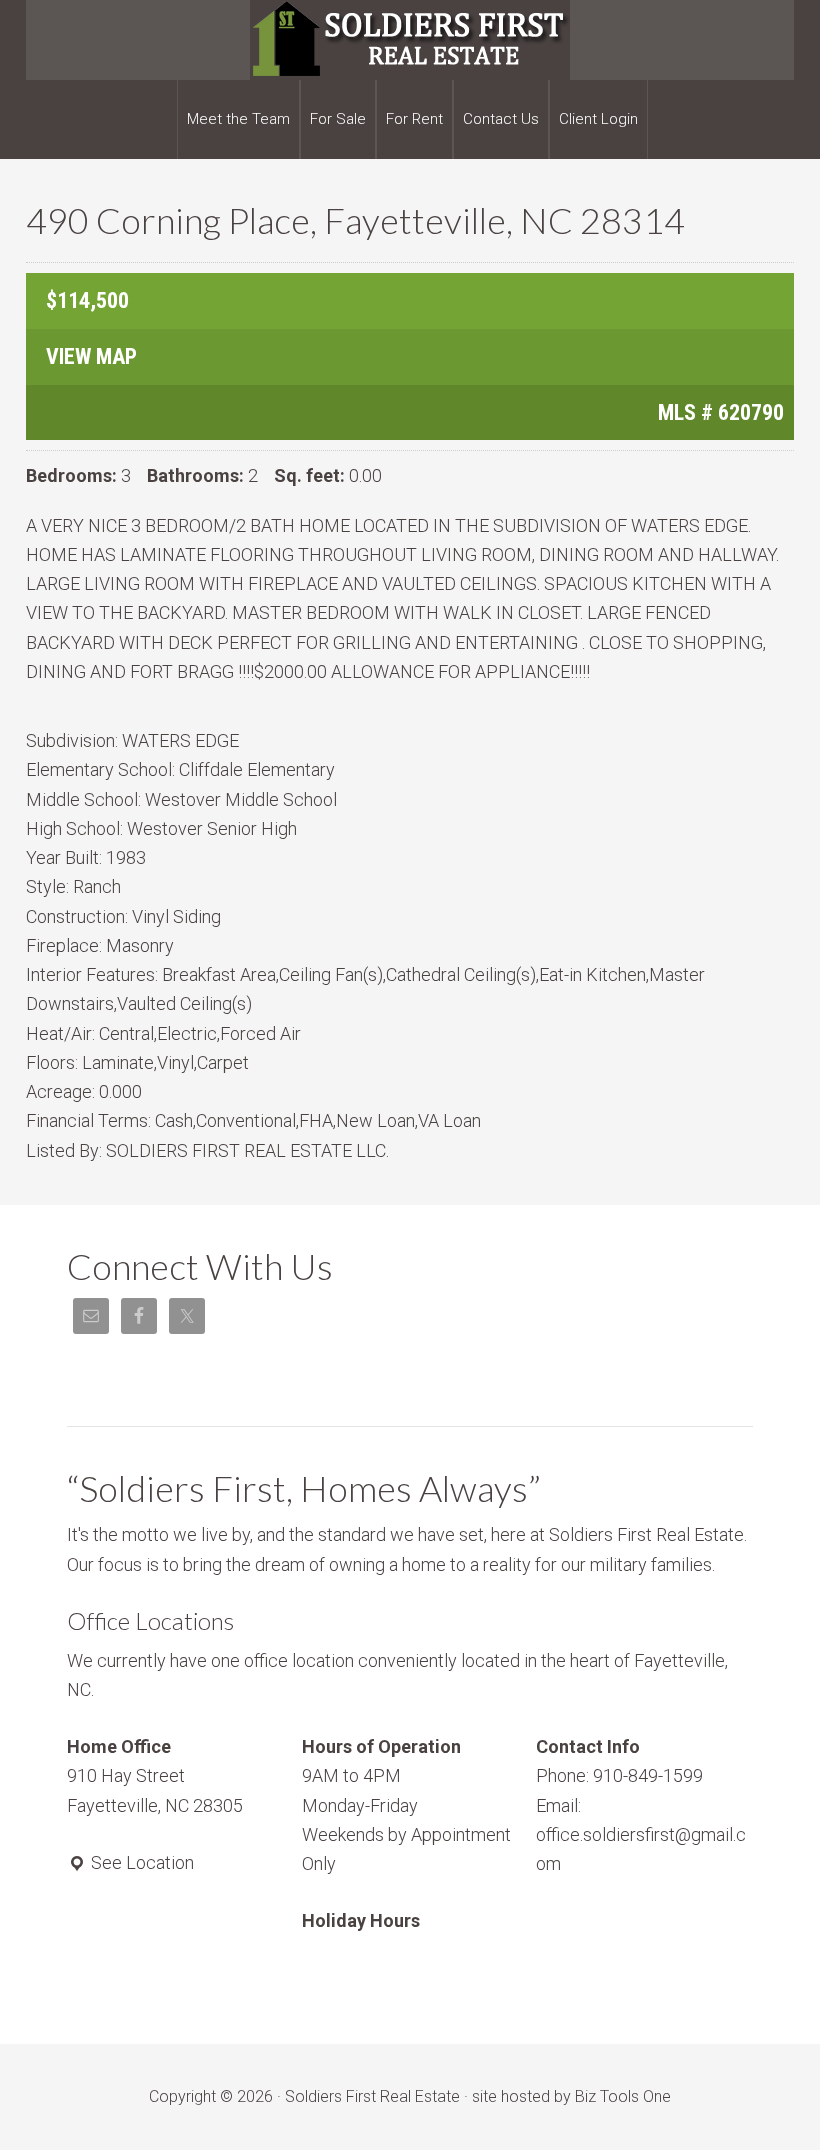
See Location (140, 1862)
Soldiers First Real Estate (410, 40)
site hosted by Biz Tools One (571, 2096)
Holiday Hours (361, 1920)
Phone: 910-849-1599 (619, 1775)
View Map (91, 356)
